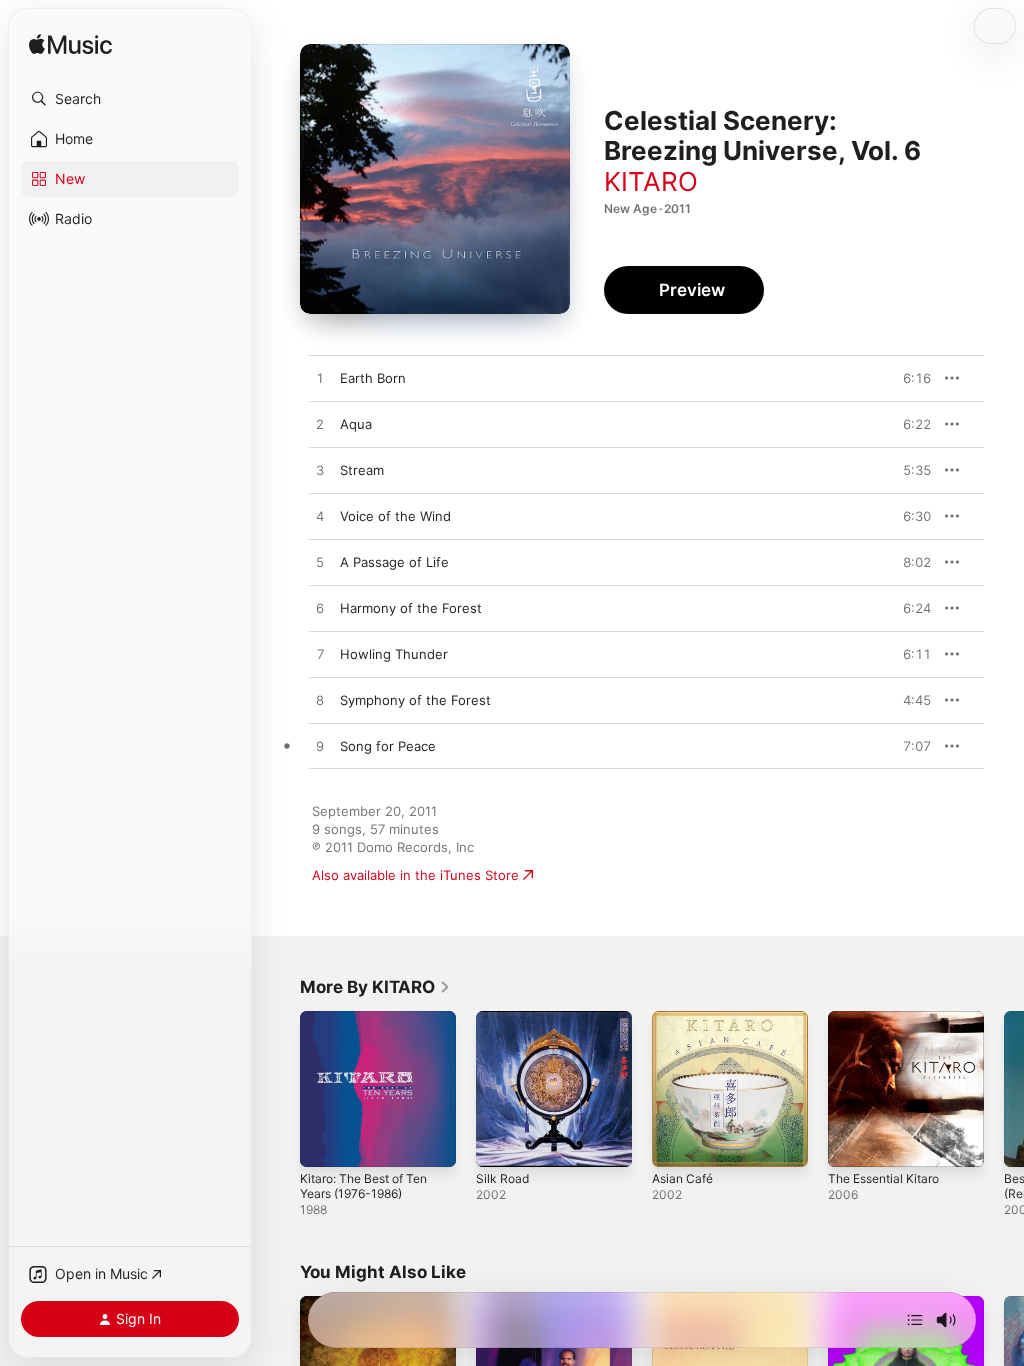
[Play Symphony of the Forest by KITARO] (320, 701)
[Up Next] (915, 1320)
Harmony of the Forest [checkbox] (411, 608)
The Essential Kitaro (883, 1178)
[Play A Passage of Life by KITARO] (320, 563)
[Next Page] (1004, 1089)
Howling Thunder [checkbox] (394, 654)
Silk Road (502, 1178)
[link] (375, 987)
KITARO (651, 181)
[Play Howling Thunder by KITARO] (320, 655)
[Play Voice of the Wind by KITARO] (320, 517)
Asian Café (682, 1178)
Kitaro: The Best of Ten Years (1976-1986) (363, 1186)
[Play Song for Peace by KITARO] (320, 747)
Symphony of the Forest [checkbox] (415, 700)
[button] (130, 99)
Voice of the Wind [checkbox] (395, 516)
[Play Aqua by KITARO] (320, 425)
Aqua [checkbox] (356, 424)
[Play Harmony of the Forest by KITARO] (320, 609)
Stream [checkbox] (362, 470)
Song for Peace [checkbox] (388, 746)
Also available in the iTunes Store (415, 875)
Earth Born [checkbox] (373, 378)
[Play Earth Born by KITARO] (320, 379)
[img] (70, 45)
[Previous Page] (280, 1089)
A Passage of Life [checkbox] (394, 562)
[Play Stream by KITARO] (320, 471)
